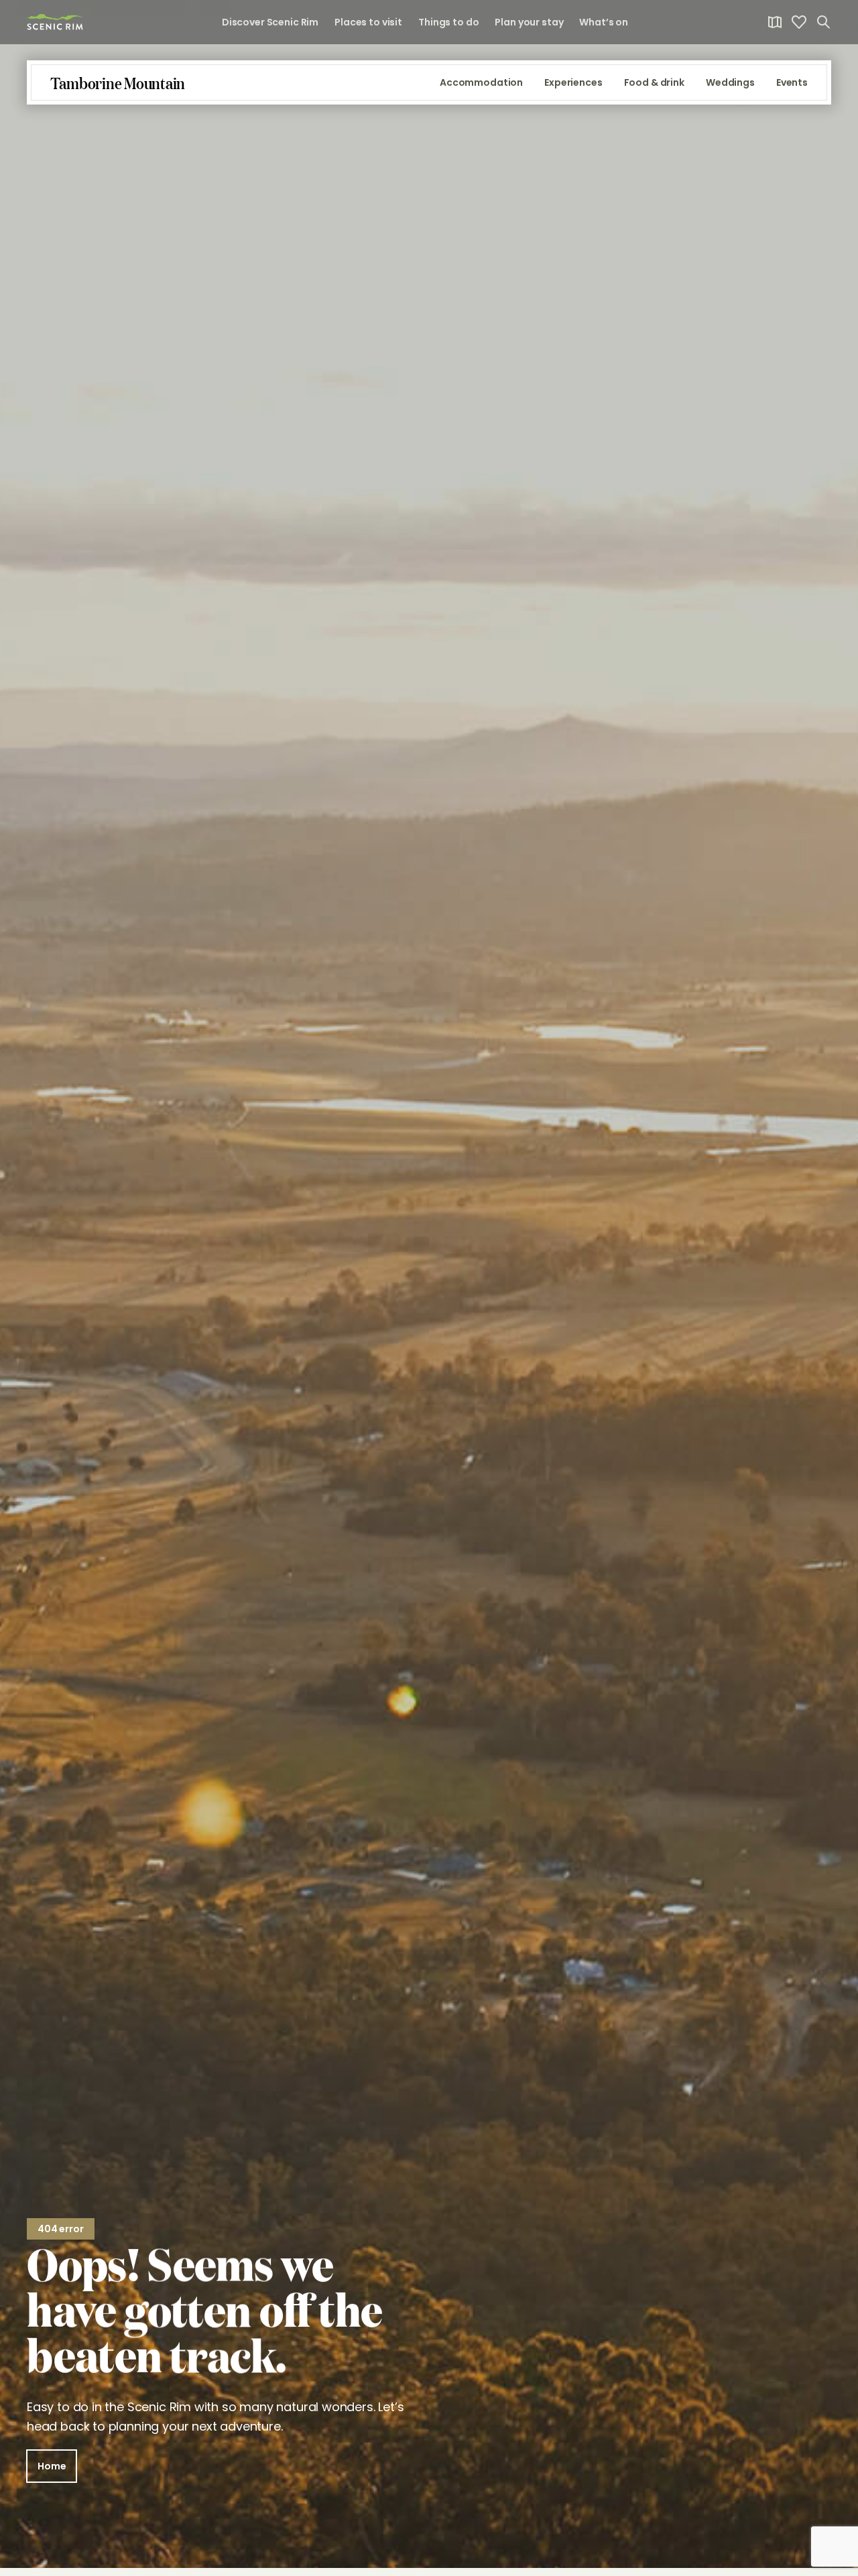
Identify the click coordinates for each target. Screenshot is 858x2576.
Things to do (448, 22)
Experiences (573, 82)
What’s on (604, 22)
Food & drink (654, 82)
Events (792, 82)
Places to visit (368, 22)
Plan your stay (529, 22)
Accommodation (481, 82)
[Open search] (823, 22)
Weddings (730, 82)
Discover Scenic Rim (270, 22)
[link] (55, 22)
